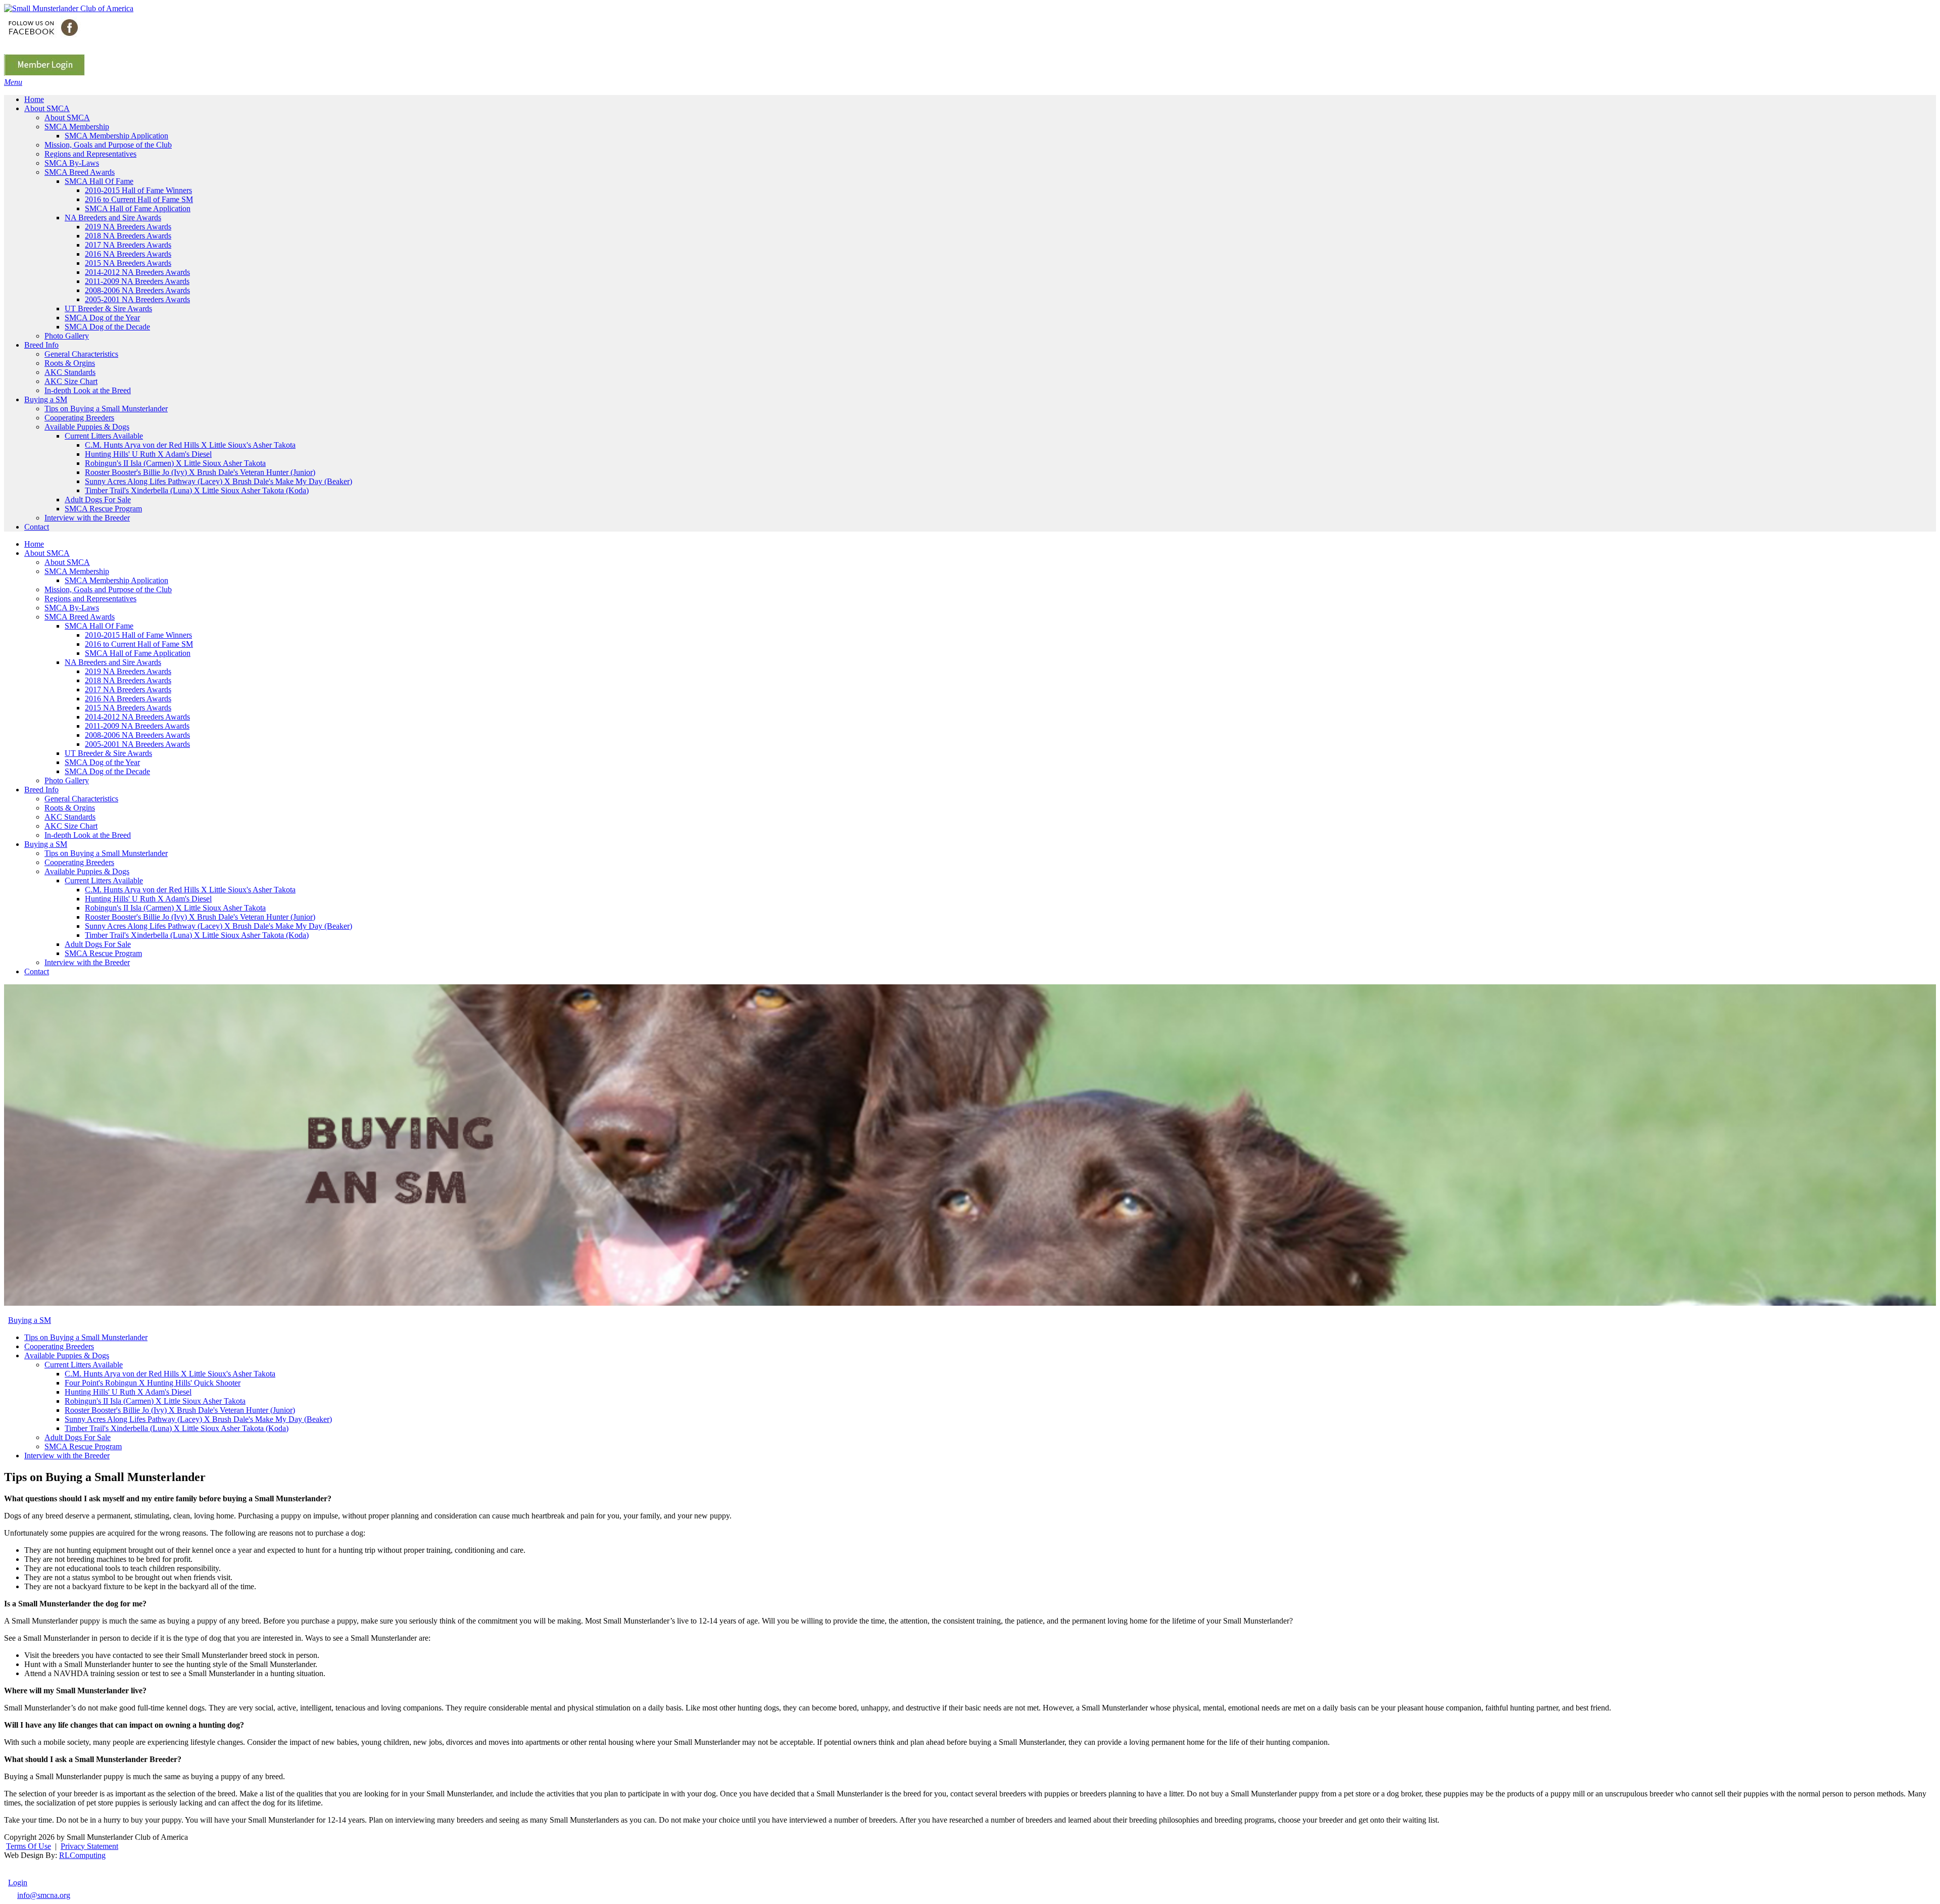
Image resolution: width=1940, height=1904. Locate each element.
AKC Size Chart (71, 826)
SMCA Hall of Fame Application (138, 653)
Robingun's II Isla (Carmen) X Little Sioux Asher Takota (175, 908)
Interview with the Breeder (87, 962)
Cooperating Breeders (79, 862)
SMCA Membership (77, 571)
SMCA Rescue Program (103, 953)
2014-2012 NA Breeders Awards (137, 717)
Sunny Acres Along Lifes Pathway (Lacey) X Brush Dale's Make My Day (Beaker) (219, 926)
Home (34, 544)
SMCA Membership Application (116, 580)
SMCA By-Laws (72, 608)
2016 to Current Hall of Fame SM (139, 644)
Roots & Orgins (70, 808)
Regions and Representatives (90, 599)
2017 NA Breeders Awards (128, 689)
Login (18, 1883)
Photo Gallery (67, 780)
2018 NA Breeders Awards (128, 680)
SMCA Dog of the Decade (107, 771)
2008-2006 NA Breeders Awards (137, 735)
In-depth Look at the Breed (88, 835)
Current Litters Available (104, 880)
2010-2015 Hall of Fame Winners (138, 635)
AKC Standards (70, 817)
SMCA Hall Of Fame (99, 626)
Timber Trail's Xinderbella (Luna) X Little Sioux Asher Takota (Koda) (197, 935)
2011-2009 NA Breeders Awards (137, 726)
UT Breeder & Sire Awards (108, 753)
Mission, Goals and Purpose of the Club (108, 589)
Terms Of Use (29, 1846)
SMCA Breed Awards (80, 617)
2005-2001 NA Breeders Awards (137, 744)
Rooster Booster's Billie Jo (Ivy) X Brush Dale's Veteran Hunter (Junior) (200, 917)
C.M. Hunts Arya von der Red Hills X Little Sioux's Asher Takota (190, 890)
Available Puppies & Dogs (87, 871)
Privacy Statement (89, 1846)
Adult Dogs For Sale (98, 944)
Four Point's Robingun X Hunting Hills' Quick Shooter (153, 1383)
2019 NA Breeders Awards (128, 671)
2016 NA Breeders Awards (128, 699)
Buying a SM (46, 844)
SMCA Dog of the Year (102, 762)
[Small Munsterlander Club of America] (69, 8)
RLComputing (82, 1855)
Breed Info (41, 790)
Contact (37, 971)
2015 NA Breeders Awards (128, 708)
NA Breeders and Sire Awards (113, 662)
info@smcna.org (44, 1895)
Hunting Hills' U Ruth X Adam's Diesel (148, 899)
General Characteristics (81, 799)
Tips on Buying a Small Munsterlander (106, 853)
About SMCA (47, 553)
